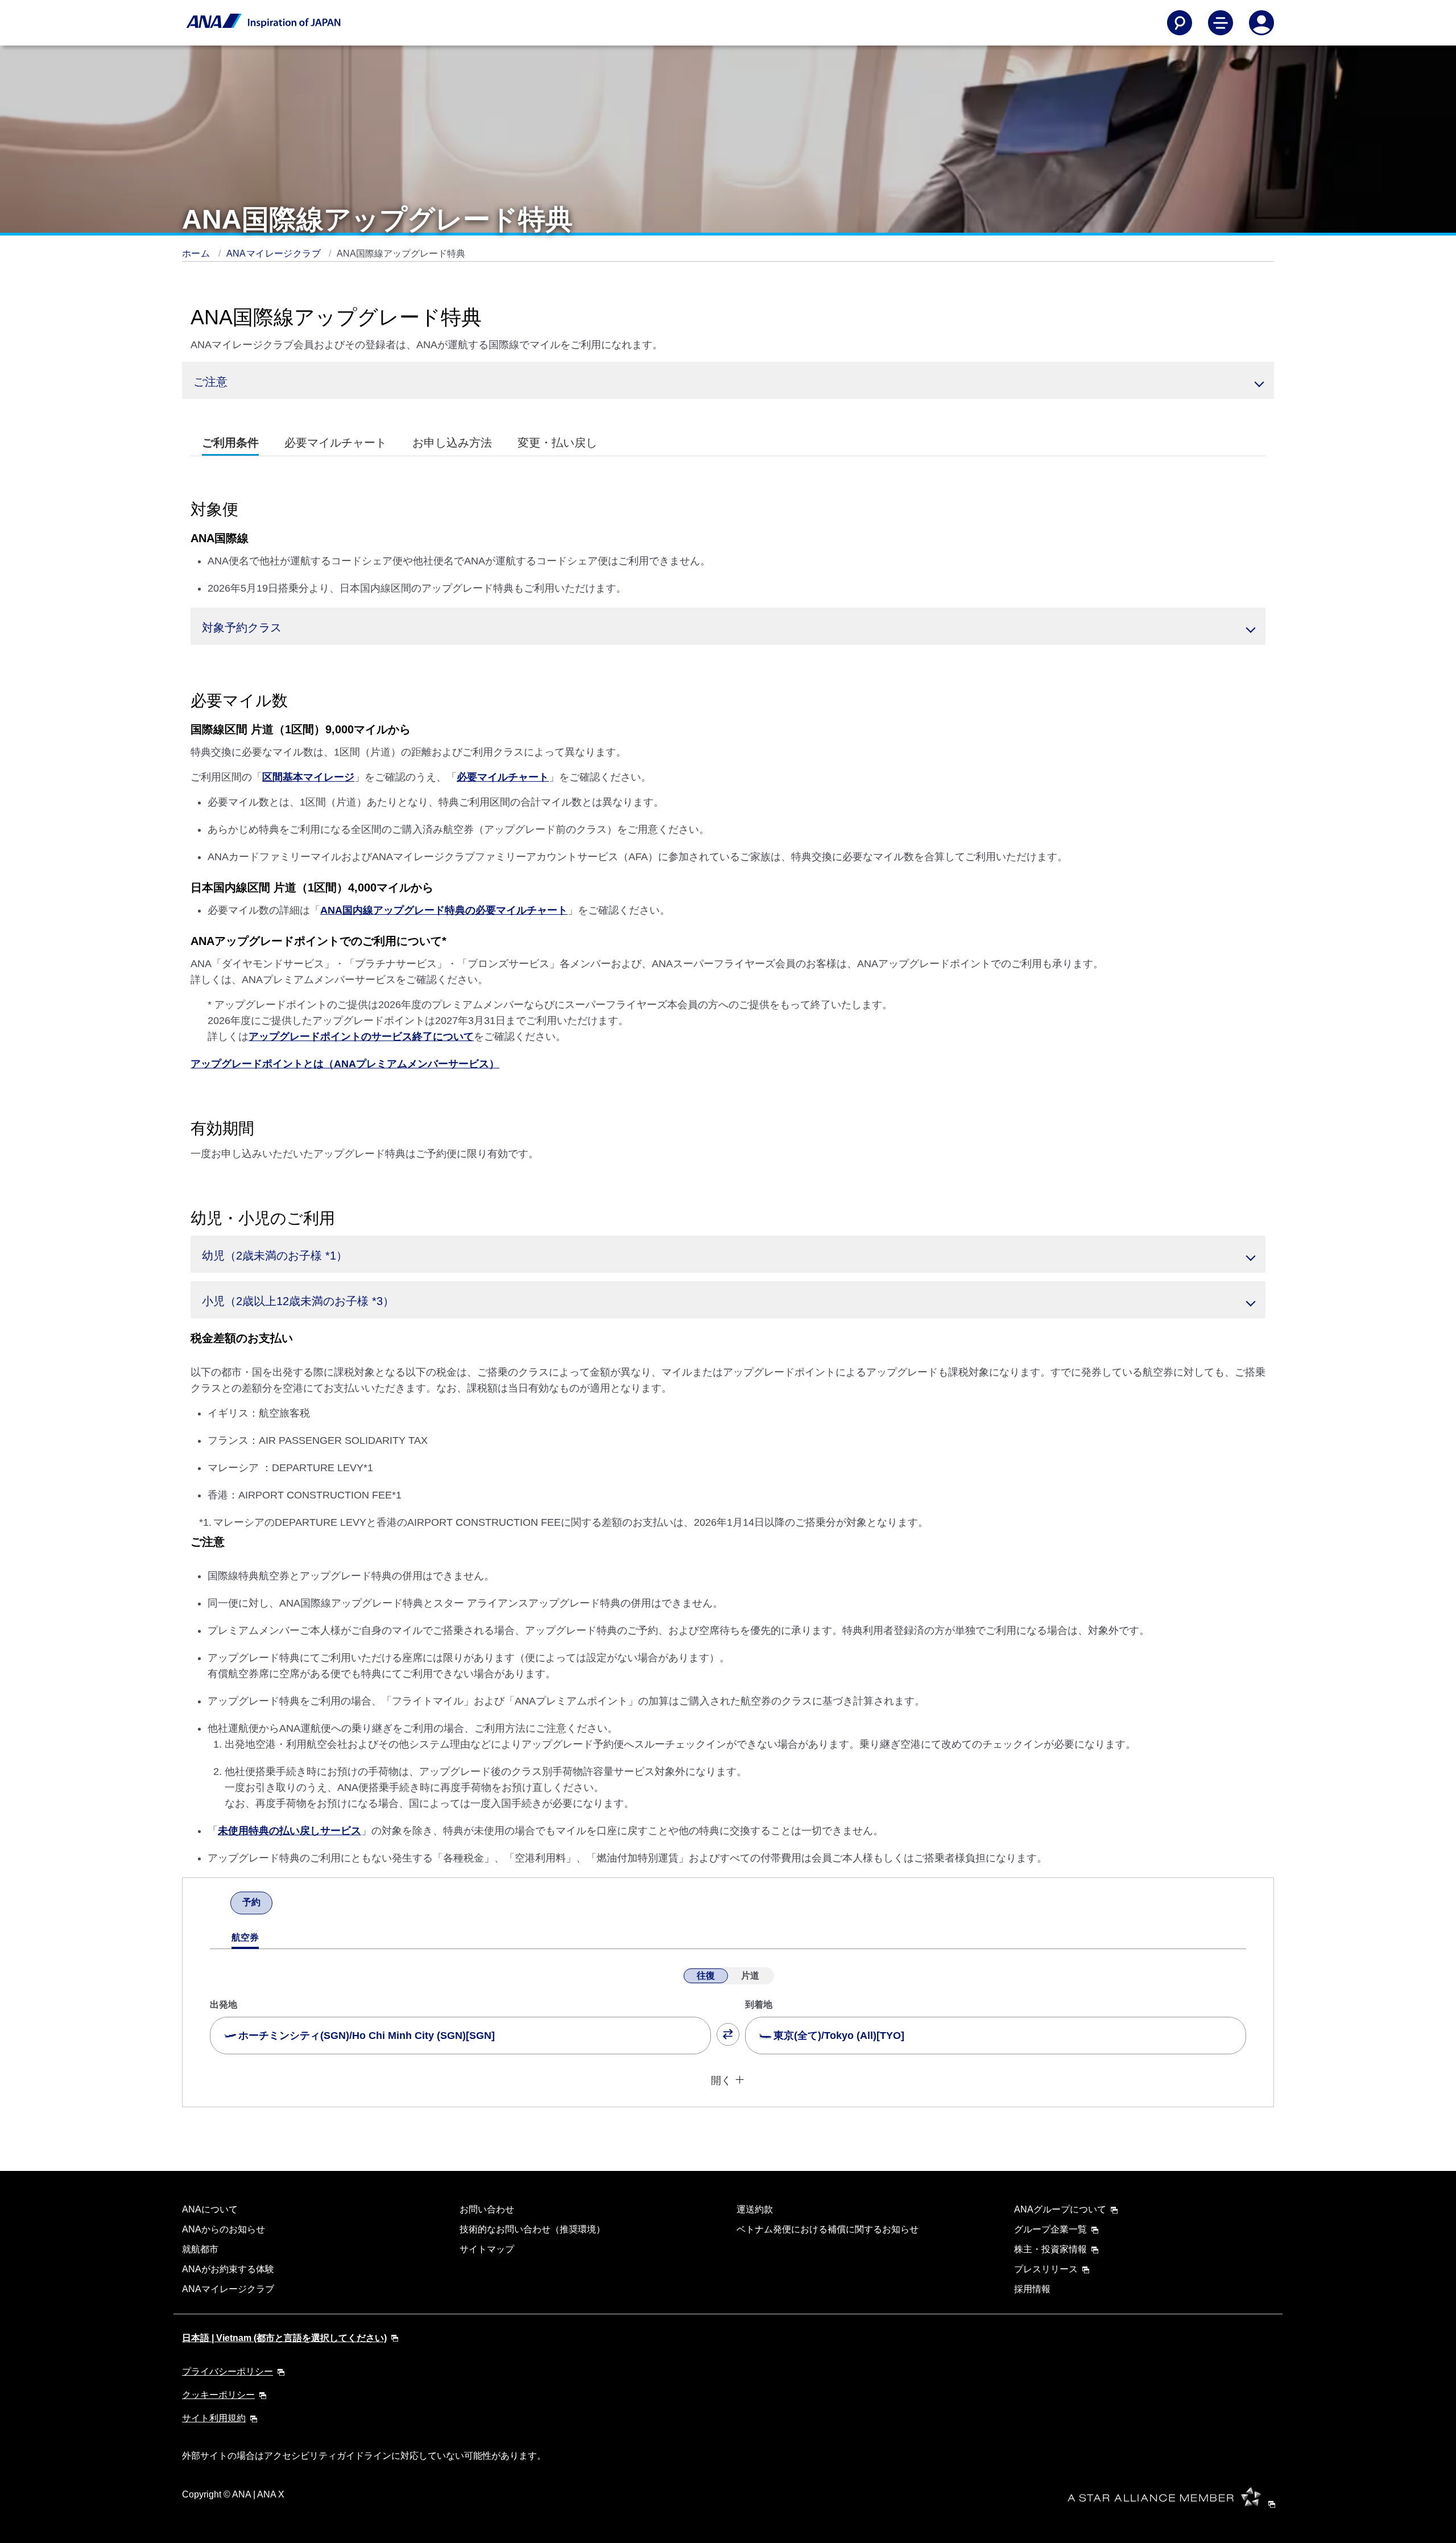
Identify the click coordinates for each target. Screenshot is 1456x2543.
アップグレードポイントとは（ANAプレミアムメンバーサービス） (345, 1064)
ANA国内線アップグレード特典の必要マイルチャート (444, 910)
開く (721, 2080)
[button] (728, 380)
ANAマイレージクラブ (275, 253)
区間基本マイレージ (308, 777)
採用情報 (1032, 2289)
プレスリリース (1046, 2269)
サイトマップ (487, 2249)
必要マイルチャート (503, 777)
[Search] (1180, 23)
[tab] (230, 443)
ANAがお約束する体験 (228, 2269)
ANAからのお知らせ (224, 2229)
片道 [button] (750, 1976)
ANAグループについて (1060, 2209)
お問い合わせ (487, 2209)
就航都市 (200, 2249)
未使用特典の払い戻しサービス (289, 1831)
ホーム (197, 253)
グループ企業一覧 (1050, 2229)
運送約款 (755, 2209)
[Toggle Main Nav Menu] (1221, 23)
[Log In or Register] (1261, 23)
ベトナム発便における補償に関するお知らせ (828, 2229)
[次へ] (283, 1904)
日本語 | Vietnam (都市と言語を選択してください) (284, 2338)
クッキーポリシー (218, 2395)
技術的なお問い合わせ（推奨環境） (532, 2229)
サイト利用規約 (214, 2418)
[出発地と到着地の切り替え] (728, 2034)
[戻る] (220, 1904)
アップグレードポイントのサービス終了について (361, 1037)
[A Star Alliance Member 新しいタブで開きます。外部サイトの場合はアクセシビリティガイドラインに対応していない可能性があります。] (1175, 2503)
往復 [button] (706, 1976)
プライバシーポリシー (227, 2371)
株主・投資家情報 (1050, 2249)
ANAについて (210, 2209)
